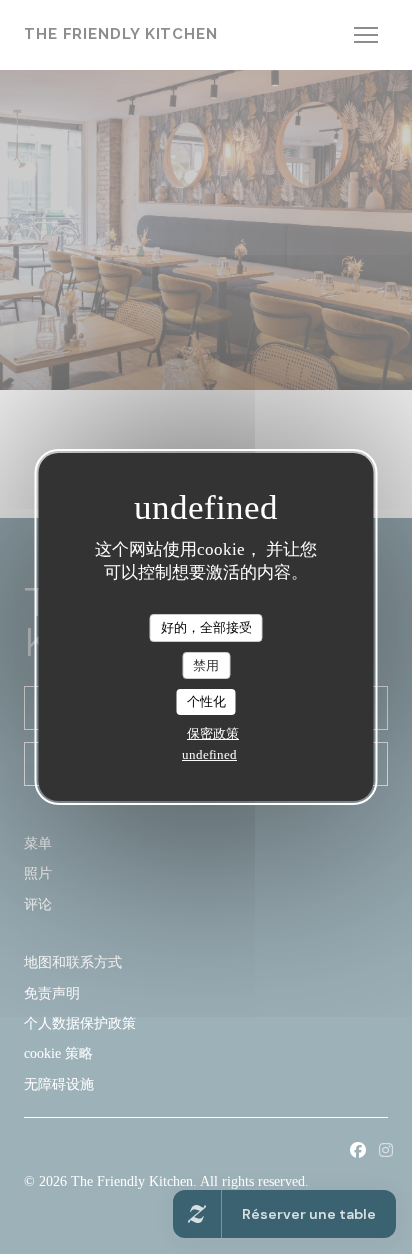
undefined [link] (209, 754)
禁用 (206, 665)
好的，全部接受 (206, 627)
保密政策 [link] (213, 733)
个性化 (206, 701)
